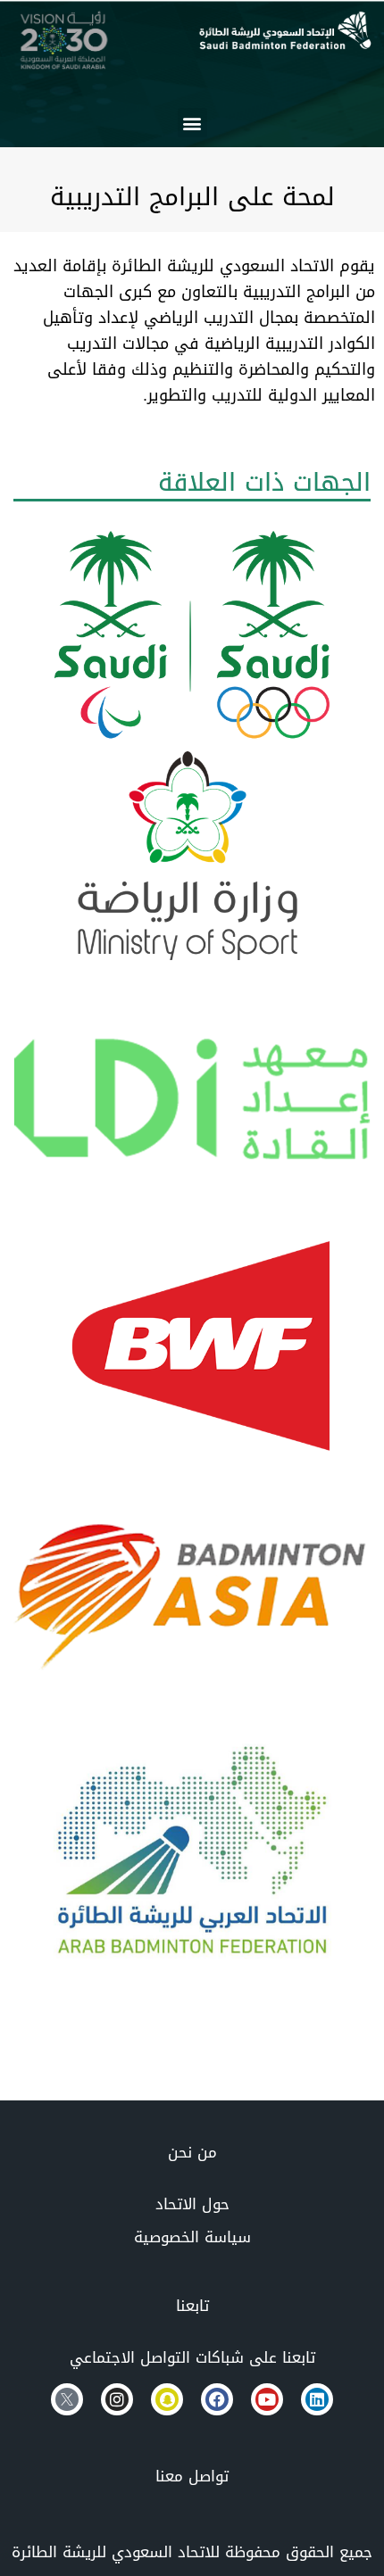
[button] (192, 123)
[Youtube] (267, 2399)
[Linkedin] (317, 2399)
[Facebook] (217, 2399)
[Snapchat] (167, 2399)
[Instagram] (117, 2399)
